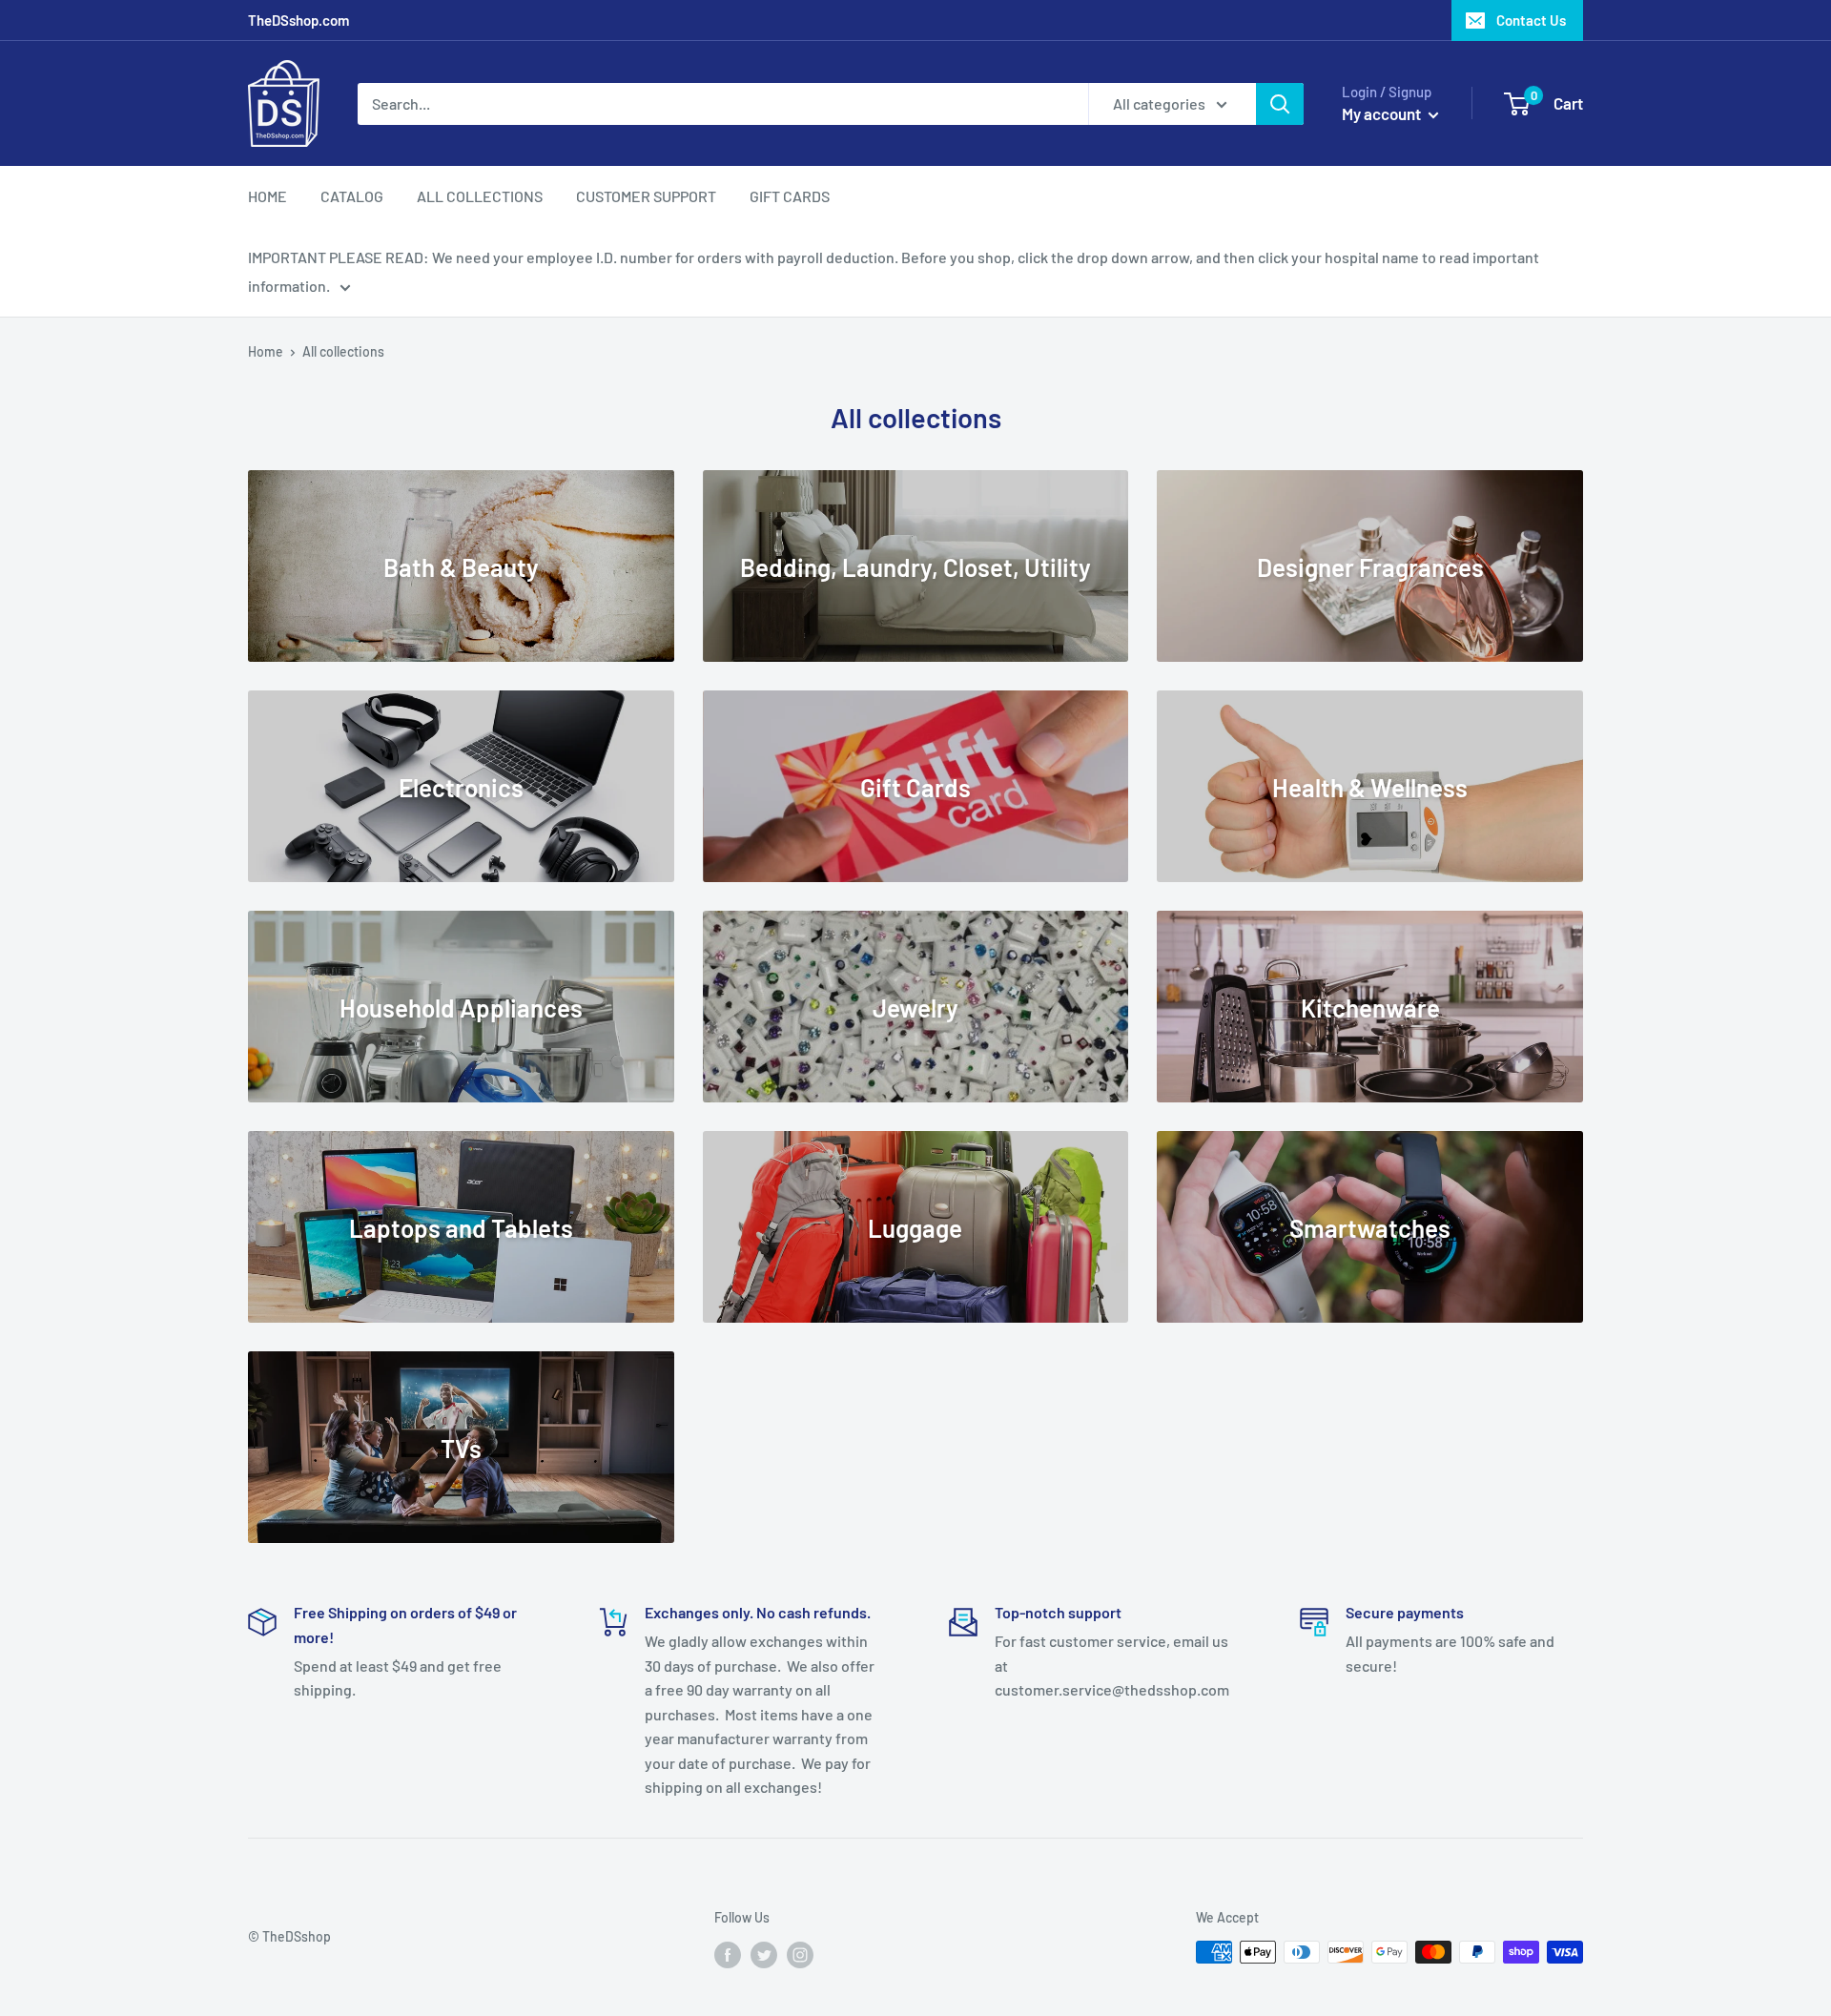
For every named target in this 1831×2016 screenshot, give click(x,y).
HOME (267, 196)
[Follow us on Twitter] (764, 1954)
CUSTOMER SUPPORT (646, 196)
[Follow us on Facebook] (728, 1954)
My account (1383, 113)
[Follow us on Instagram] (800, 1954)
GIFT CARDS (790, 196)
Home (266, 351)
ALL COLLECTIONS (480, 196)
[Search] (1280, 104)
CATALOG (352, 196)
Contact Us (1531, 20)
